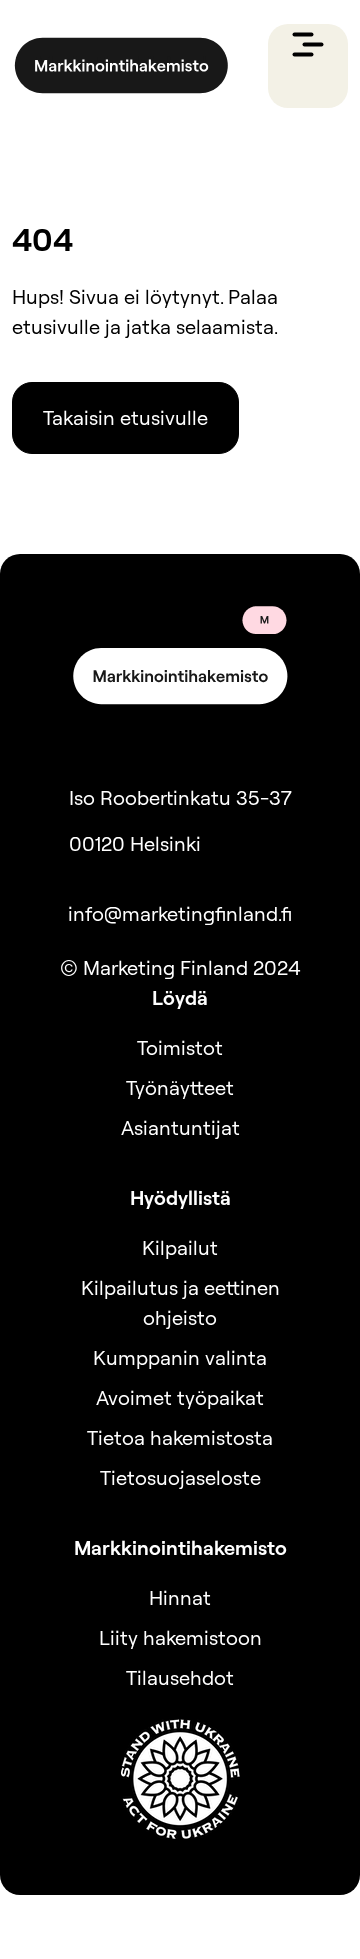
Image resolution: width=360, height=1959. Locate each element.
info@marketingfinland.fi (180, 913)
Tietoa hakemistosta (180, 1437)
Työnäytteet (180, 1087)
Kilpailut (180, 1247)
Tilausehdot (180, 1677)
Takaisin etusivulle (125, 417)
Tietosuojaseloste (180, 1477)
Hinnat (180, 1597)
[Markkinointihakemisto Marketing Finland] (121, 66)
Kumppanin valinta (180, 1357)
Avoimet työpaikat (180, 1397)
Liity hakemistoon (180, 1637)
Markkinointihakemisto (180, 1547)
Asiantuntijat (180, 1127)
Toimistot (180, 1047)
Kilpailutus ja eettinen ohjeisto (180, 1302)
